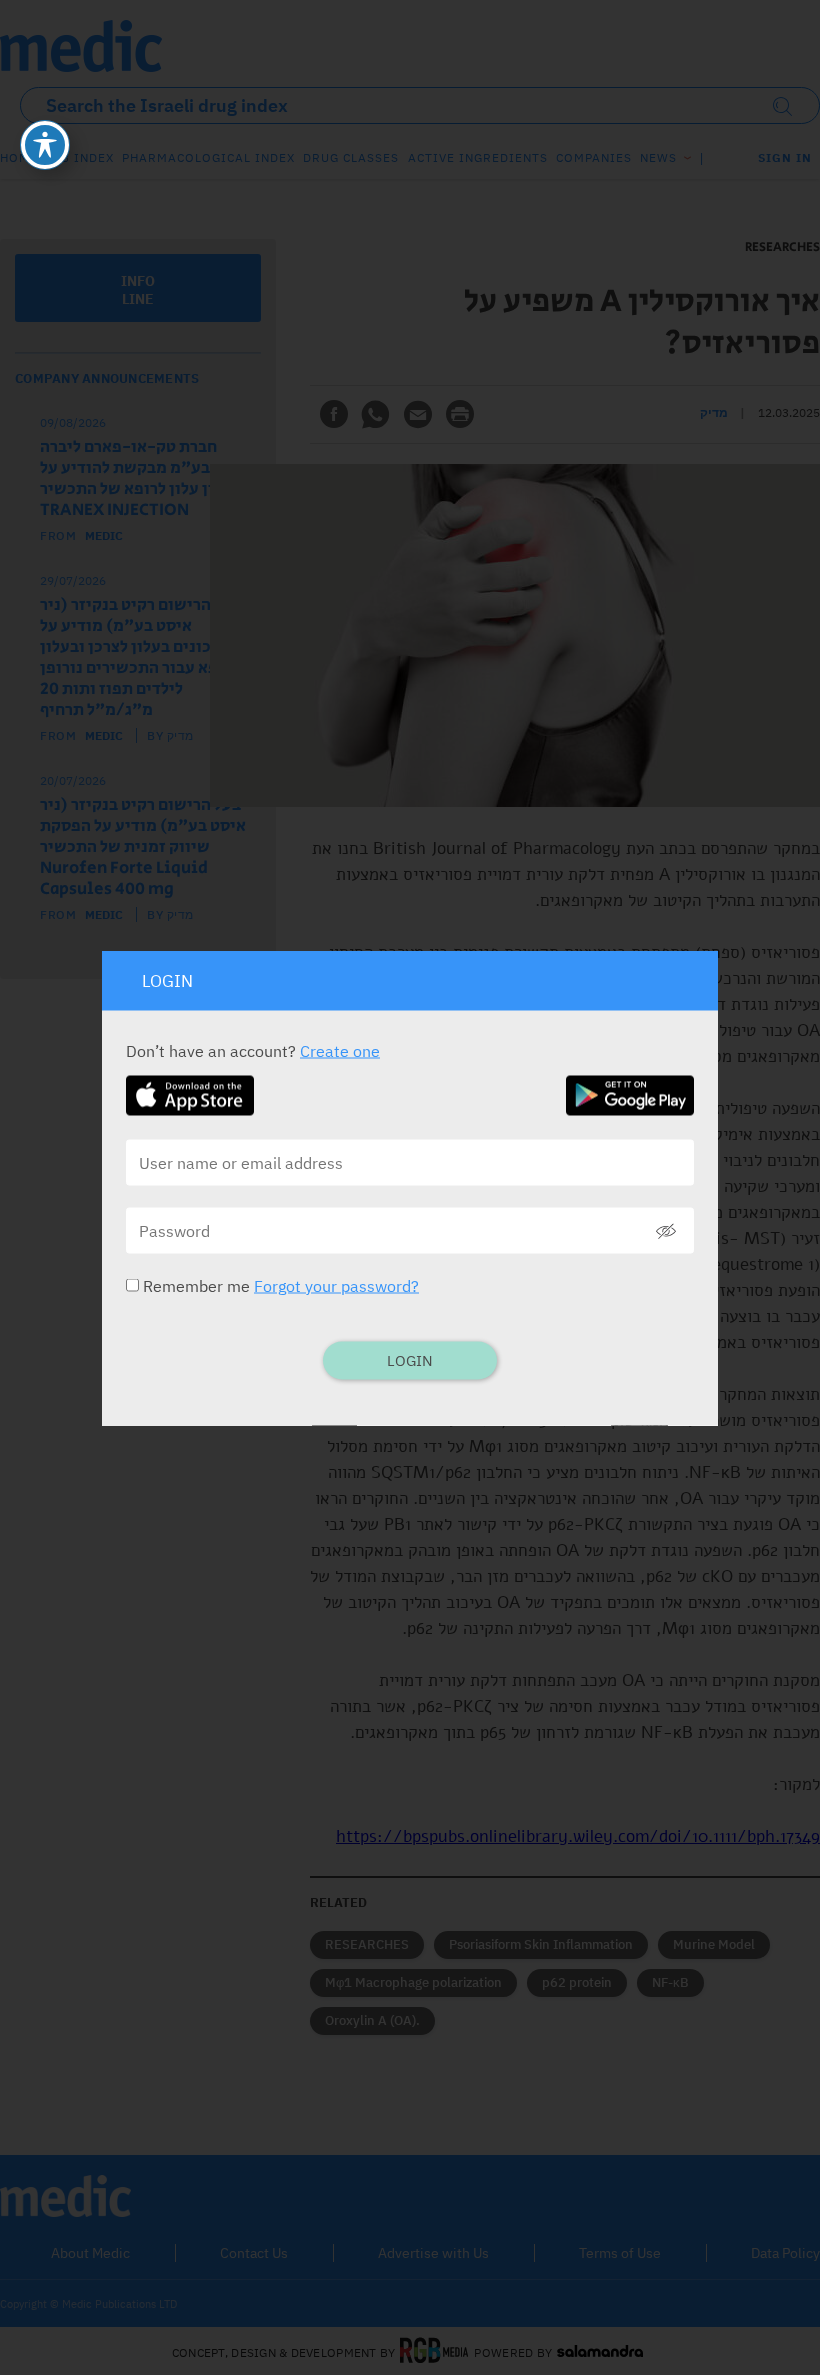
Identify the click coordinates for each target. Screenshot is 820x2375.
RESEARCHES (367, 1944)
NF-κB (670, 1982)
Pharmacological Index (208, 157)
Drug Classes (351, 157)
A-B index (80, 157)
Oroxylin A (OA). (372, 2020)
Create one (340, 1050)
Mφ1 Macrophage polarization (413, 1982)
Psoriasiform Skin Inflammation (541, 1944)
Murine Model (714, 1944)
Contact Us (254, 2253)
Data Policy (785, 2253)
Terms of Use (620, 2253)
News (658, 157)
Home (19, 157)
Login (410, 1359)
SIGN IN (785, 157)
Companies (594, 157)
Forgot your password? (336, 1285)
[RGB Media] (434, 2352)
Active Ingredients (478, 157)
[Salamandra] (600, 2352)
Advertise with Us (433, 2253)
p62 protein (577, 1982)
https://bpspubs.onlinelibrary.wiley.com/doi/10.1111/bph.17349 (578, 1836)
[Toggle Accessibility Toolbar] (45, 145)
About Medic (90, 2253)
